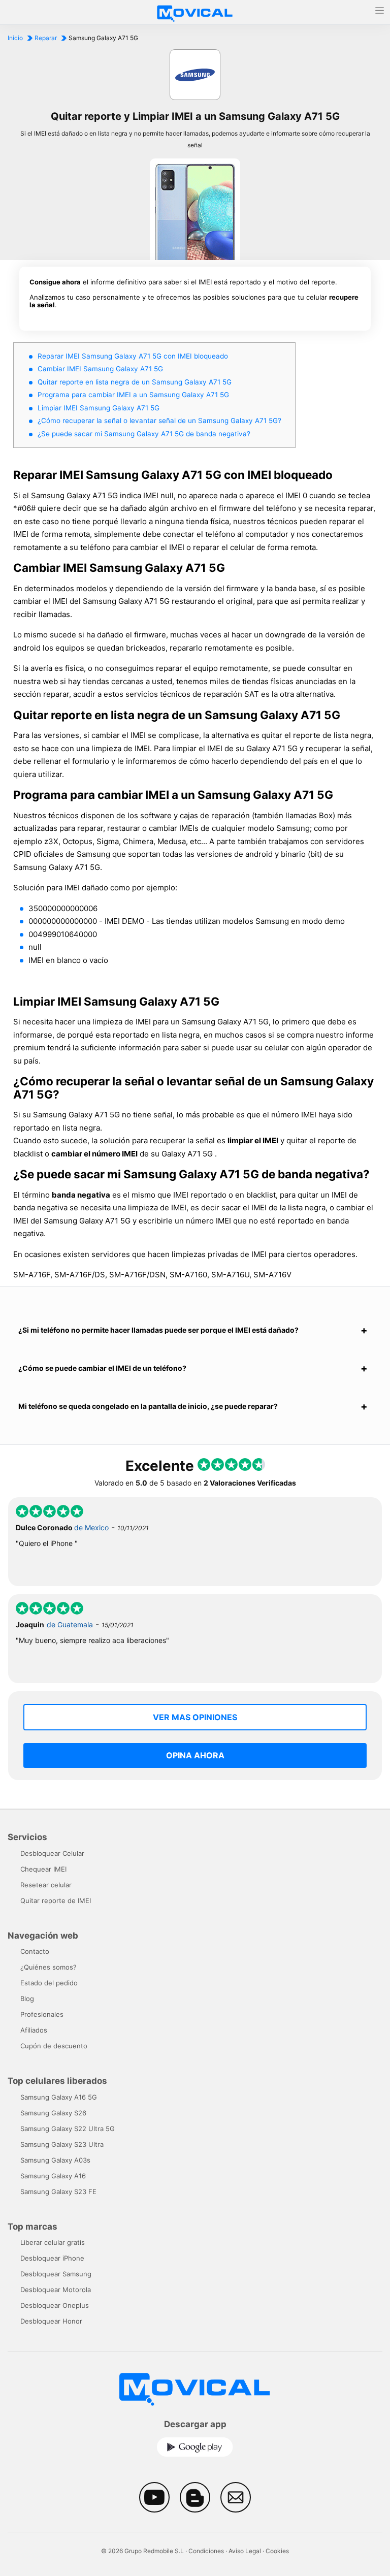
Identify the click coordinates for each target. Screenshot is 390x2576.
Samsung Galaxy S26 (53, 2113)
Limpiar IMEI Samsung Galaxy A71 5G (99, 408)
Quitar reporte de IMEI (56, 1901)
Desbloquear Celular (52, 1853)
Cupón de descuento (54, 2046)
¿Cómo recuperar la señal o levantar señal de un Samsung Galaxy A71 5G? (159, 421)
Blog (27, 1999)
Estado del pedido (49, 1983)
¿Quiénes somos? (48, 1967)
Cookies (277, 2551)
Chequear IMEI (43, 1869)
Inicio (15, 38)
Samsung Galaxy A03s (55, 2160)
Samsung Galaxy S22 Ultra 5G (68, 2129)
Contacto (35, 1951)
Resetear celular (46, 1885)
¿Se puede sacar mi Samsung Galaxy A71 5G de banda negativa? (144, 434)
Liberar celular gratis (53, 2242)
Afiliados (34, 2030)
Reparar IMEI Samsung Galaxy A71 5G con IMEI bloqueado (133, 356)
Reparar (46, 38)
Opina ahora (195, 1755)
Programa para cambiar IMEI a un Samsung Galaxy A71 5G (133, 395)
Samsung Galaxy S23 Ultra (62, 2144)
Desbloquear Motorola (56, 2290)
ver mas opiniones (195, 1717)
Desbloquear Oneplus (55, 2305)
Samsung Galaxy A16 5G (59, 2097)
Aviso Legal (245, 2551)
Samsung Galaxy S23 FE (58, 2192)
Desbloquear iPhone (52, 2258)
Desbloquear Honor (51, 2321)
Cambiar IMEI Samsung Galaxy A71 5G (100, 369)
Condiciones (206, 2551)
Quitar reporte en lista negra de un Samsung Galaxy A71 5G (135, 382)
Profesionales (42, 2014)
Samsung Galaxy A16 (53, 2176)
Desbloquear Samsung (56, 2274)
